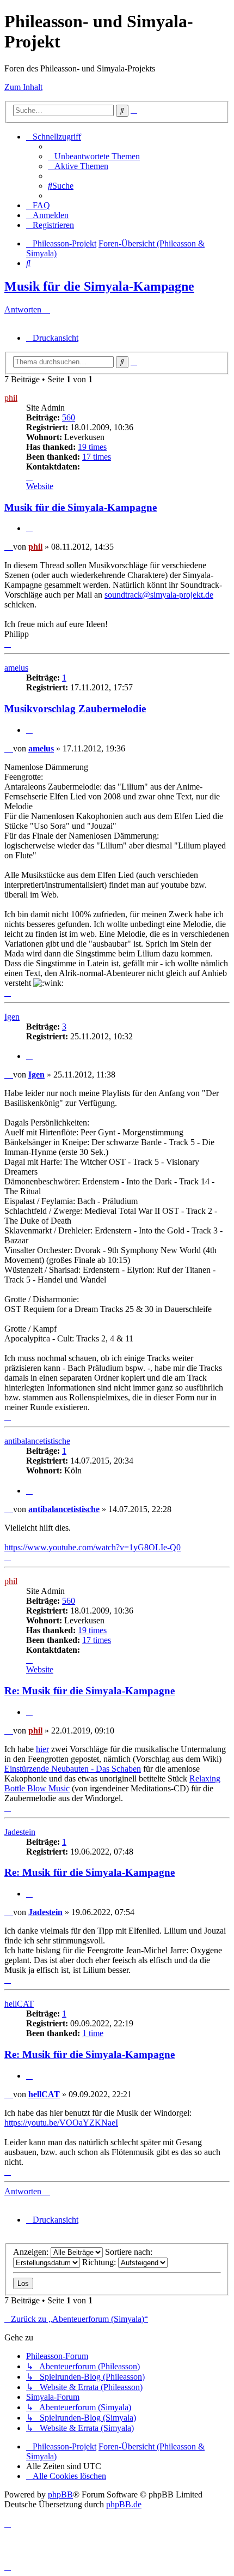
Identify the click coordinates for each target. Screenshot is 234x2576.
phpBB (60, 2494)
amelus (16, 668)
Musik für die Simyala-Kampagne (99, 286)
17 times (97, 457)
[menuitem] (94, 156)
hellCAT (19, 2004)
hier (42, 1749)
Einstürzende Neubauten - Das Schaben (73, 1769)
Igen (12, 1017)
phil (11, 398)
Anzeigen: (32, 2252)
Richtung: (100, 2262)
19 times (92, 447)
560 (69, 417)
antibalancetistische (37, 1441)
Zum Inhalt (23, 87)
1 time (93, 2033)
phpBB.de (124, 2504)
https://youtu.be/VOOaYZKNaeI (61, 2123)
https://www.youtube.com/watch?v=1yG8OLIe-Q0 (93, 1547)
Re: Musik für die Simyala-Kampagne (90, 1691)
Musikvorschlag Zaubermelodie (75, 709)
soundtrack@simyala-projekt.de (159, 595)
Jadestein (20, 1832)
